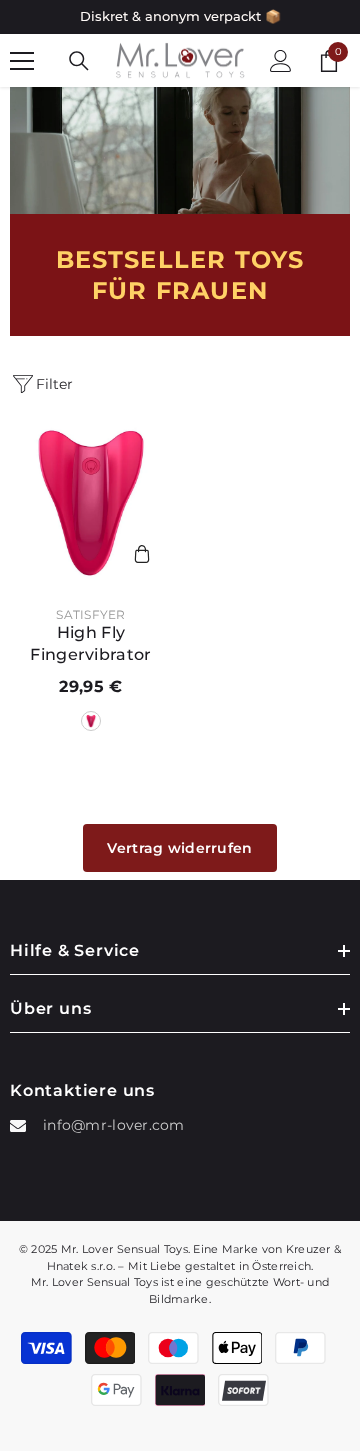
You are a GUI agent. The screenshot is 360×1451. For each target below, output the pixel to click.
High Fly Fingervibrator (90, 643)
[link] (180, 150)
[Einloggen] (281, 61)
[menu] (22, 61)
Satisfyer (90, 614)
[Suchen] (79, 61)
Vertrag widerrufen (179, 848)
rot (91, 721)
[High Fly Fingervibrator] (91, 503)
